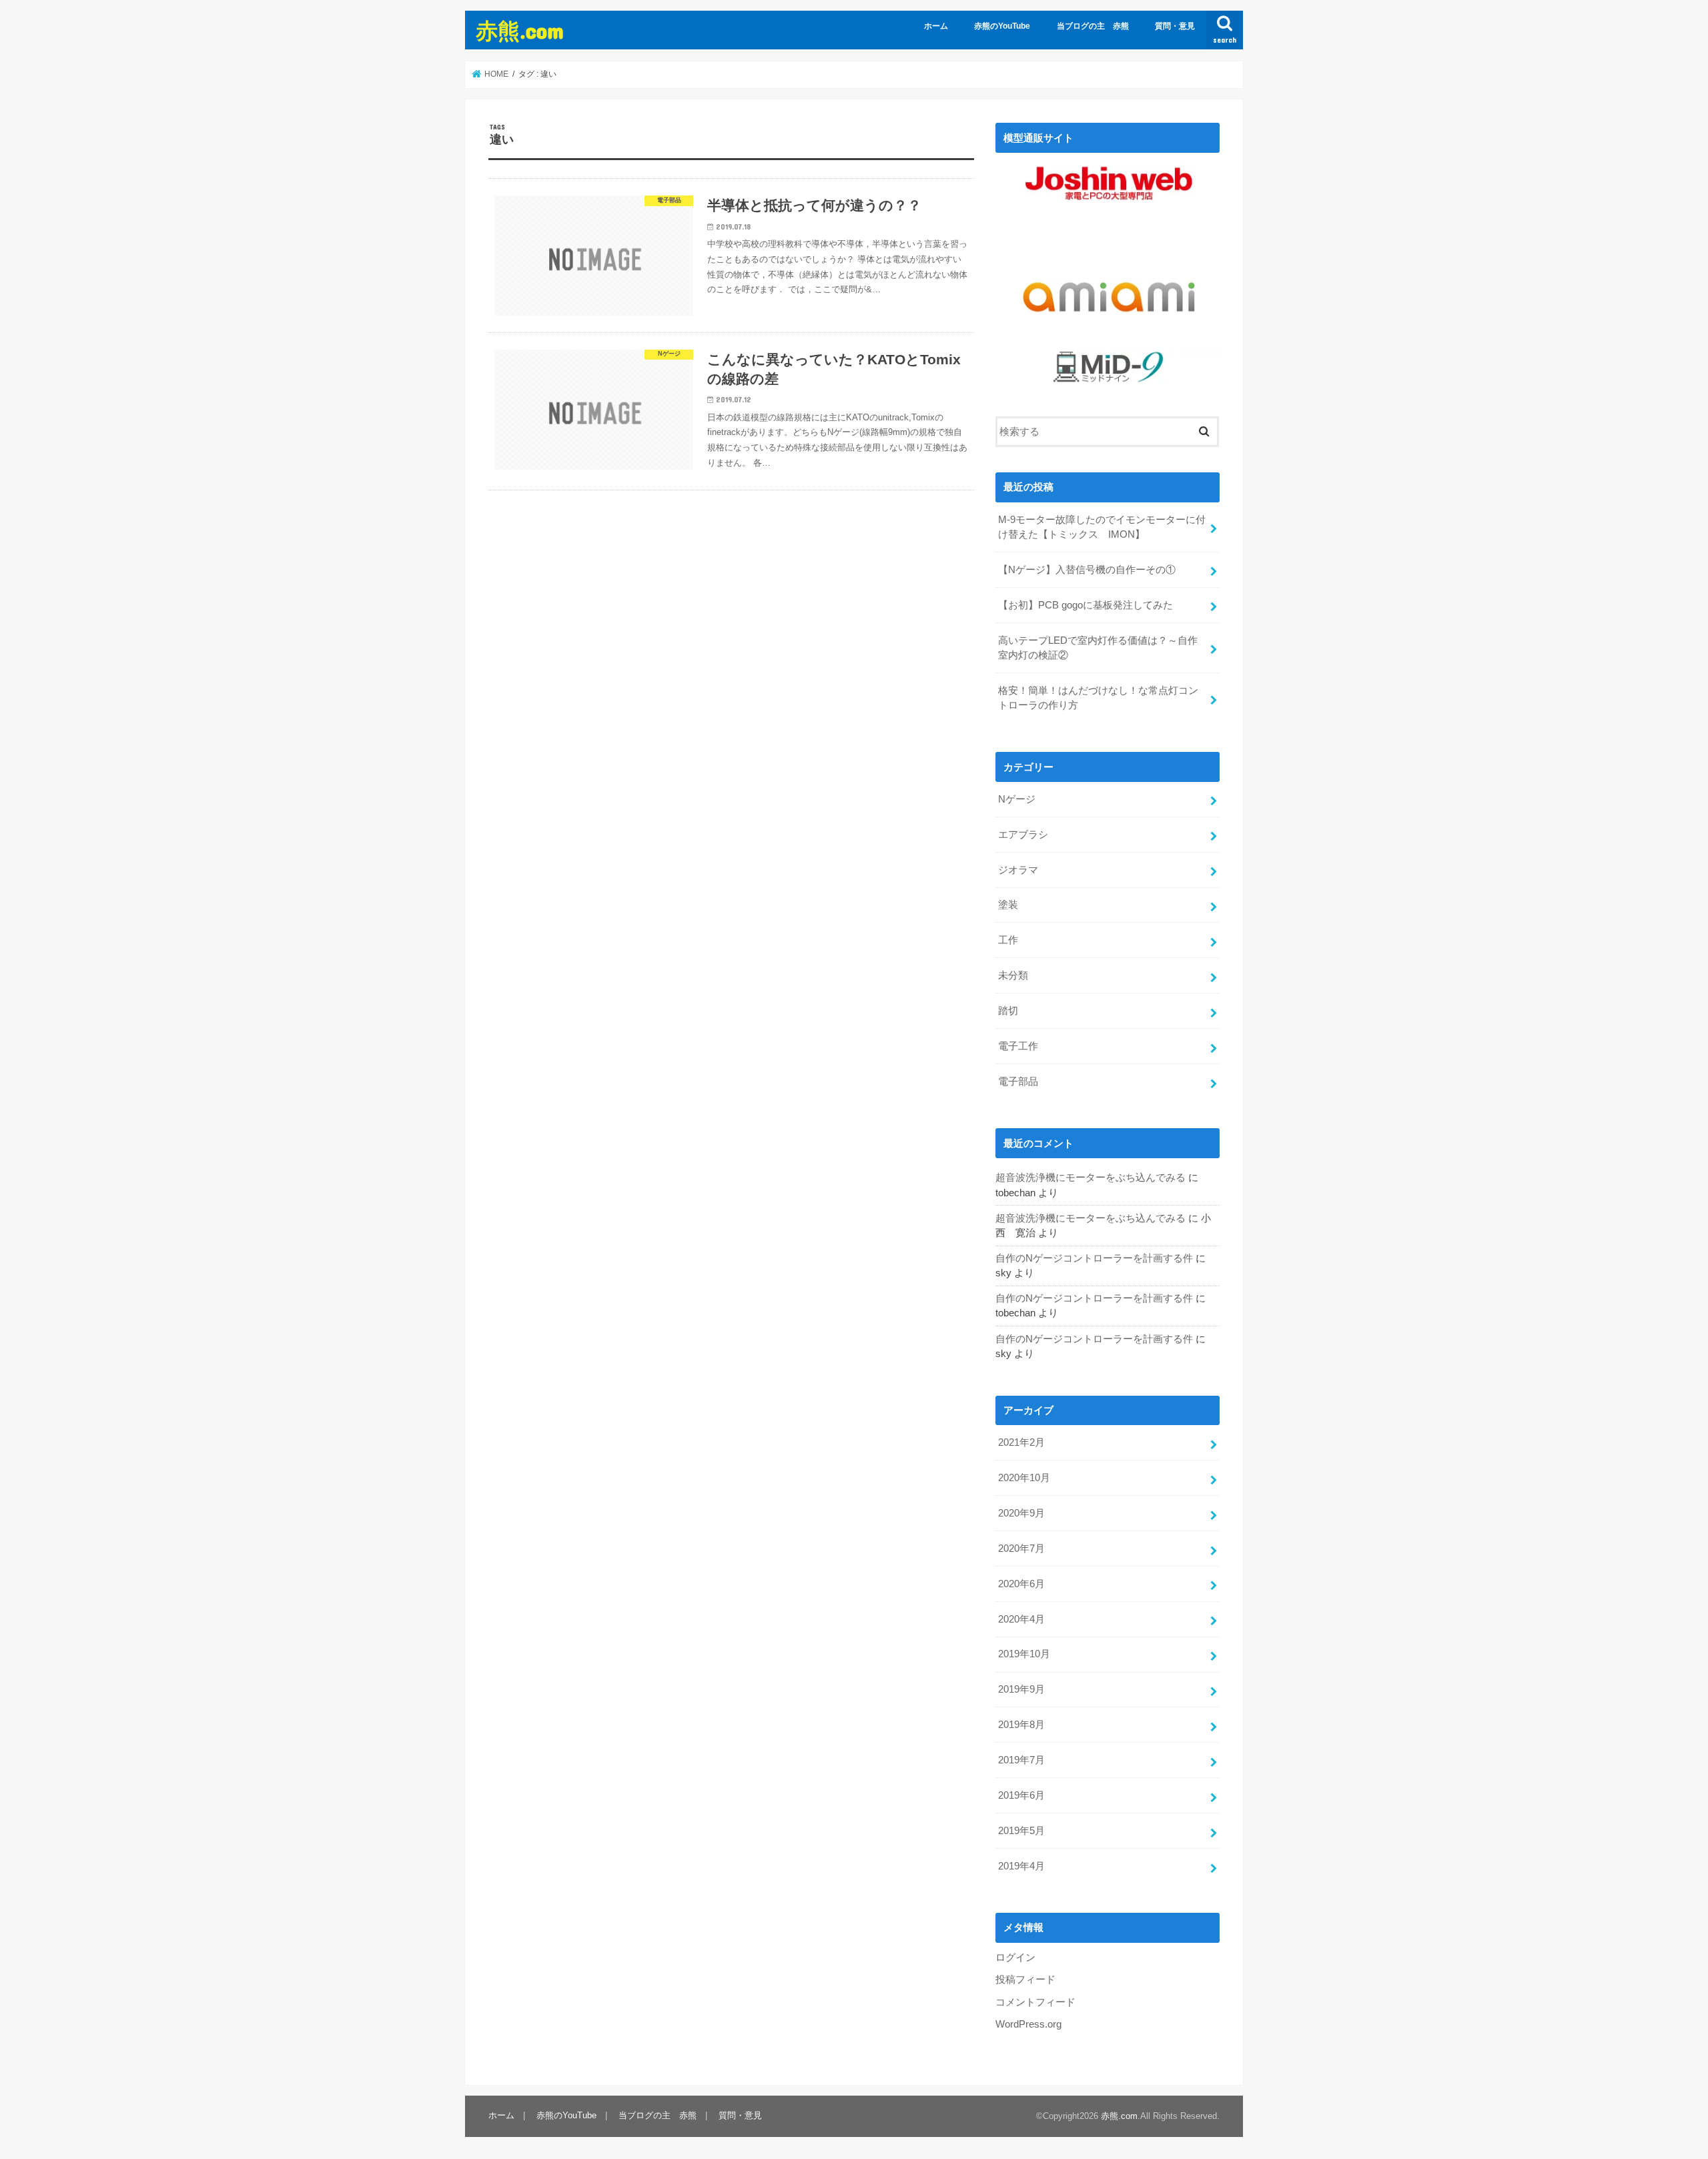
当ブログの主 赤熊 (1093, 26)
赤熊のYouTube (1002, 26)
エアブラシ (1023, 835)
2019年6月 (1021, 1795)
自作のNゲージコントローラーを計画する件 (1094, 1258)
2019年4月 (1021, 1866)
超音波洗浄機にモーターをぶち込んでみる (1091, 1178)
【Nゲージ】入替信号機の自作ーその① (1087, 570)
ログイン (1015, 1958)
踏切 (1008, 1011)
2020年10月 (1024, 1478)
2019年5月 (1021, 1831)
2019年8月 (1021, 1725)
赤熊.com (520, 30)
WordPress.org (1028, 2024)
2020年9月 (1021, 1513)
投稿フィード (1025, 1980)
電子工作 (1018, 1046)
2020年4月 (1021, 1619)
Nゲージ (1017, 799)
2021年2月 (1021, 1442)
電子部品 (1018, 1082)
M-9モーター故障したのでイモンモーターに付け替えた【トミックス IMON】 (1102, 527)
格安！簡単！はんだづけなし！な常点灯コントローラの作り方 (1098, 698)
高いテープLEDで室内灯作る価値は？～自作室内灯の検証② (1098, 648)
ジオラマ (1018, 870)
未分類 (1013, 975)
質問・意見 (1175, 26)
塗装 (1008, 905)
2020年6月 (1021, 1584)
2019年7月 (1021, 1760)
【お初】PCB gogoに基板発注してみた (1086, 605)
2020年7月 (1021, 1549)
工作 (1008, 940)
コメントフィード (1035, 2002)
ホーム (936, 26)
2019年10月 (1024, 1654)
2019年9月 (1021, 1689)
